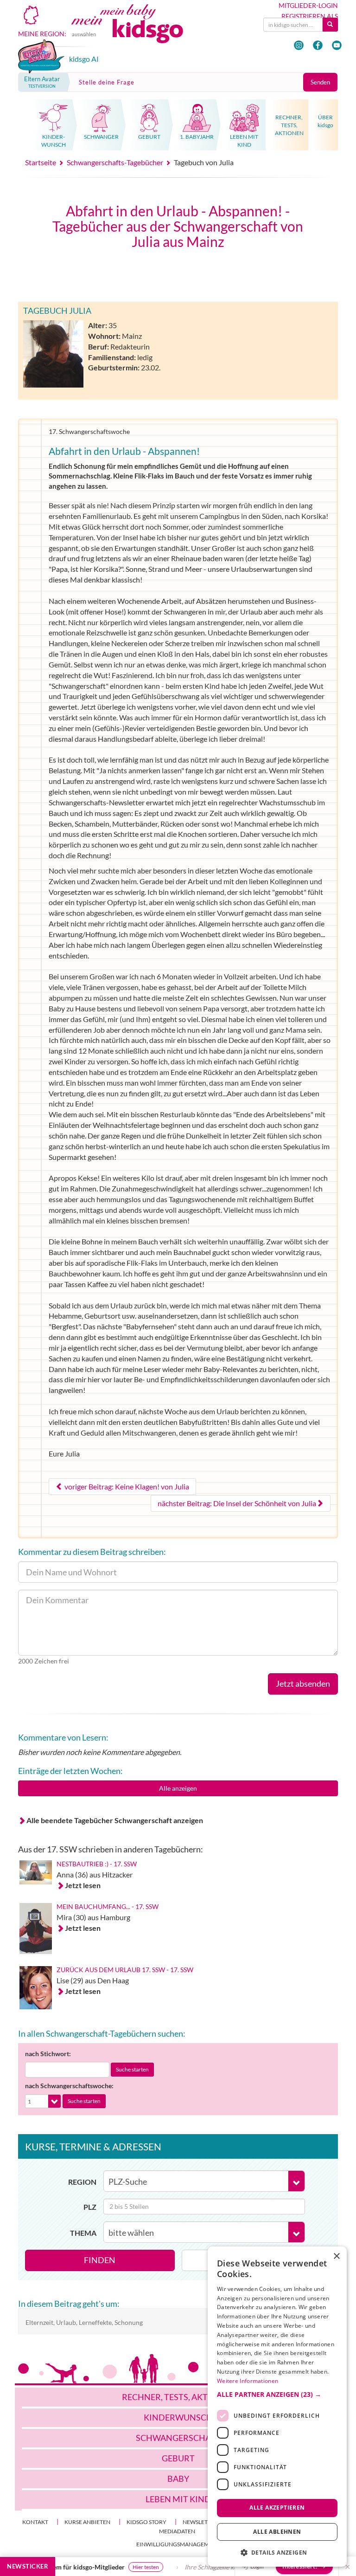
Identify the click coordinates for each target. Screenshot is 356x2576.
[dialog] (277, 2407)
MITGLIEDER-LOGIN (308, 6)
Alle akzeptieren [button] (277, 2508)
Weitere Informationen (248, 2381)
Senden (320, 82)
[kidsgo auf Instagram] (299, 45)
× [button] (336, 2256)
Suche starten (132, 2069)
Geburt (178, 2458)
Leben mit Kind (178, 2499)
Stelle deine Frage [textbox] (107, 82)
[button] (277, 2395)
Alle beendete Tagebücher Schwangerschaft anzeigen (115, 1820)
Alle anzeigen (178, 1788)
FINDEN (100, 2260)
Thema (83, 2233)
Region (82, 2182)
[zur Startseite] (137, 31)
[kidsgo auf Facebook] (318, 45)
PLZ (90, 2207)
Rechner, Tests (178, 2397)
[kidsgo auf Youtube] (337, 45)
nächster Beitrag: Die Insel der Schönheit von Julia (237, 1503)
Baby (178, 2479)
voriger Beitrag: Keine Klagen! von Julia (126, 1486)
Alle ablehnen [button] (277, 2532)
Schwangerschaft (178, 2438)
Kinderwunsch (178, 2417)
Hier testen (117, 2567)
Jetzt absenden (303, 1683)
